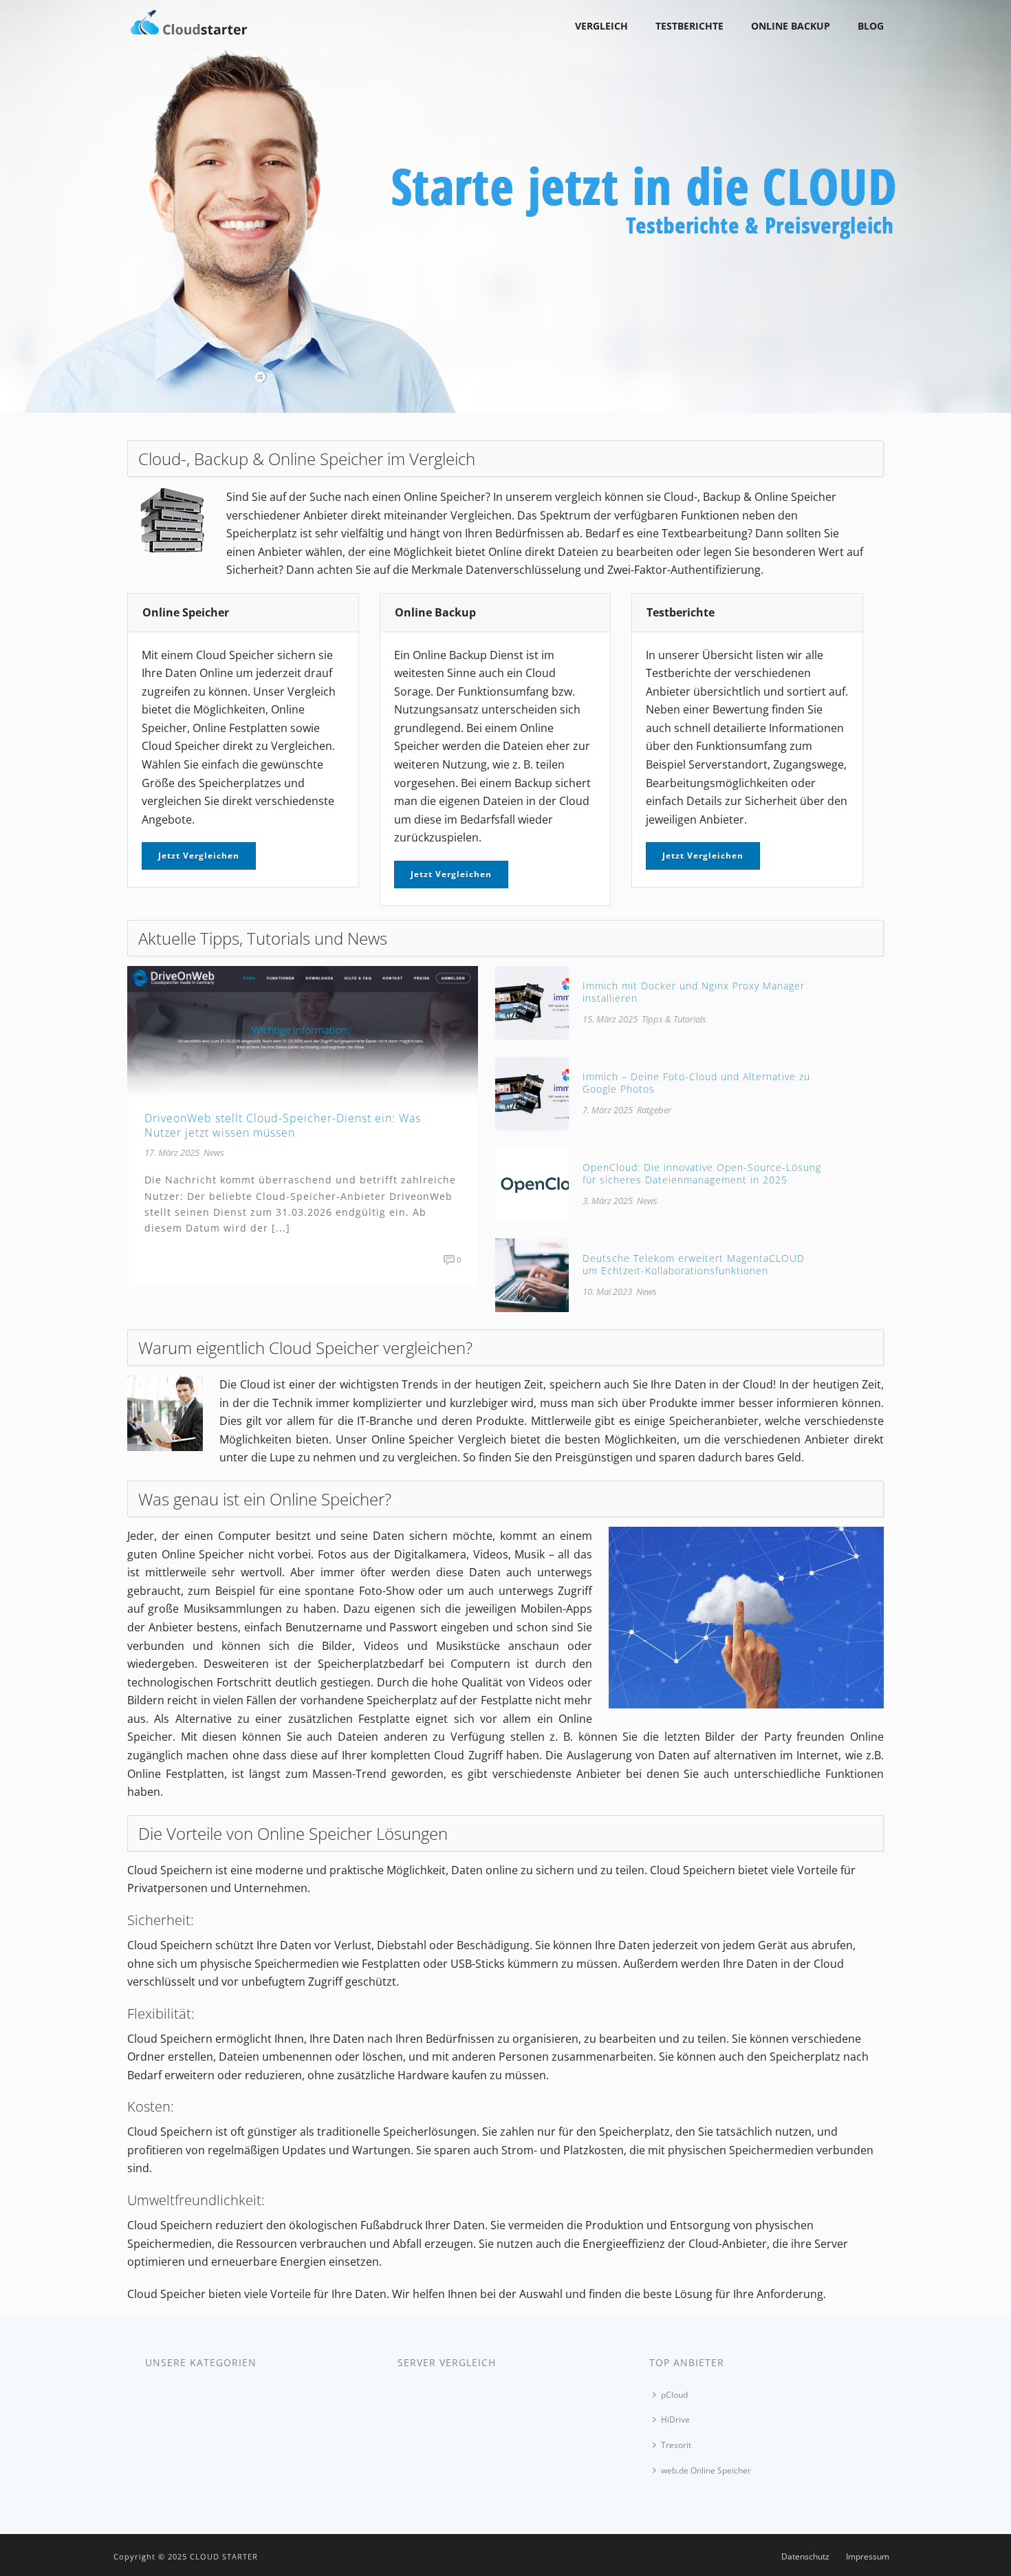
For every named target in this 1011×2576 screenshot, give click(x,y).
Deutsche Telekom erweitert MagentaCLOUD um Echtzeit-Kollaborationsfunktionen (694, 1264)
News (214, 1152)
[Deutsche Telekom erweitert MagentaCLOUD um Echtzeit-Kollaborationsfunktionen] (532, 1274)
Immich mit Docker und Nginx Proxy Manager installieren (694, 992)
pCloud (674, 2395)
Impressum (868, 2557)
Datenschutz (805, 2557)
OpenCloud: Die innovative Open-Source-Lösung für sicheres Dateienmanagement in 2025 (702, 1173)
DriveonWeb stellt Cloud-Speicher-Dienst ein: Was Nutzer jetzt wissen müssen (283, 1125)
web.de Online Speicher (706, 2470)
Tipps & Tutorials (674, 1019)
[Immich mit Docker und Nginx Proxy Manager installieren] (532, 1002)
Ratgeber (654, 1110)
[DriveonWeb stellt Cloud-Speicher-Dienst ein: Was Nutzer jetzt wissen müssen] (303, 1031)
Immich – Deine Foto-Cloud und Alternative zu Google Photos (696, 1083)
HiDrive (675, 2419)
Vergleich (601, 26)
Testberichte (689, 26)
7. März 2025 (608, 1110)
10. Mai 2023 (607, 1291)
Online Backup (791, 26)
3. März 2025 (608, 1201)
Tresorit (676, 2445)
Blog (871, 26)
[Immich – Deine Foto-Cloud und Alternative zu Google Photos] (532, 1093)
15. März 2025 (610, 1019)
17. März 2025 (172, 1152)
